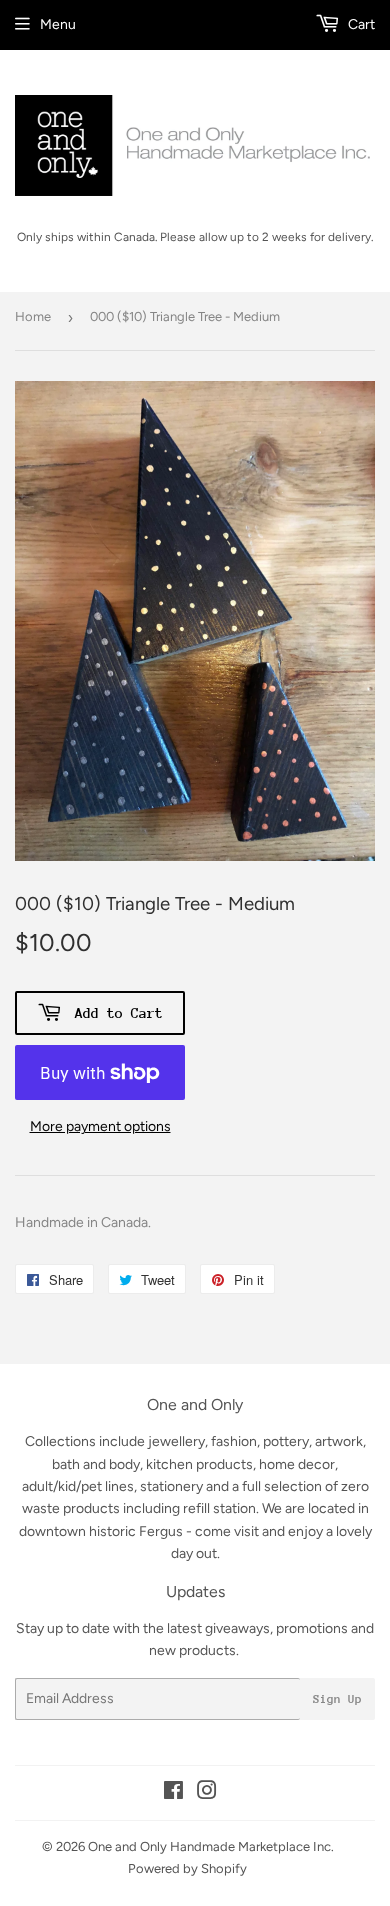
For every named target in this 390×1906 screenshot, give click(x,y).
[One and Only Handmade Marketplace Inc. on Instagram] (207, 1793)
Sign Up (337, 1699)
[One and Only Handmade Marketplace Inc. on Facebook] (173, 1793)
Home (33, 316)
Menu (58, 24)
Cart (360, 24)
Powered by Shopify (187, 1868)
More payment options (100, 1126)
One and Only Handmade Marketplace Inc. (211, 1846)
